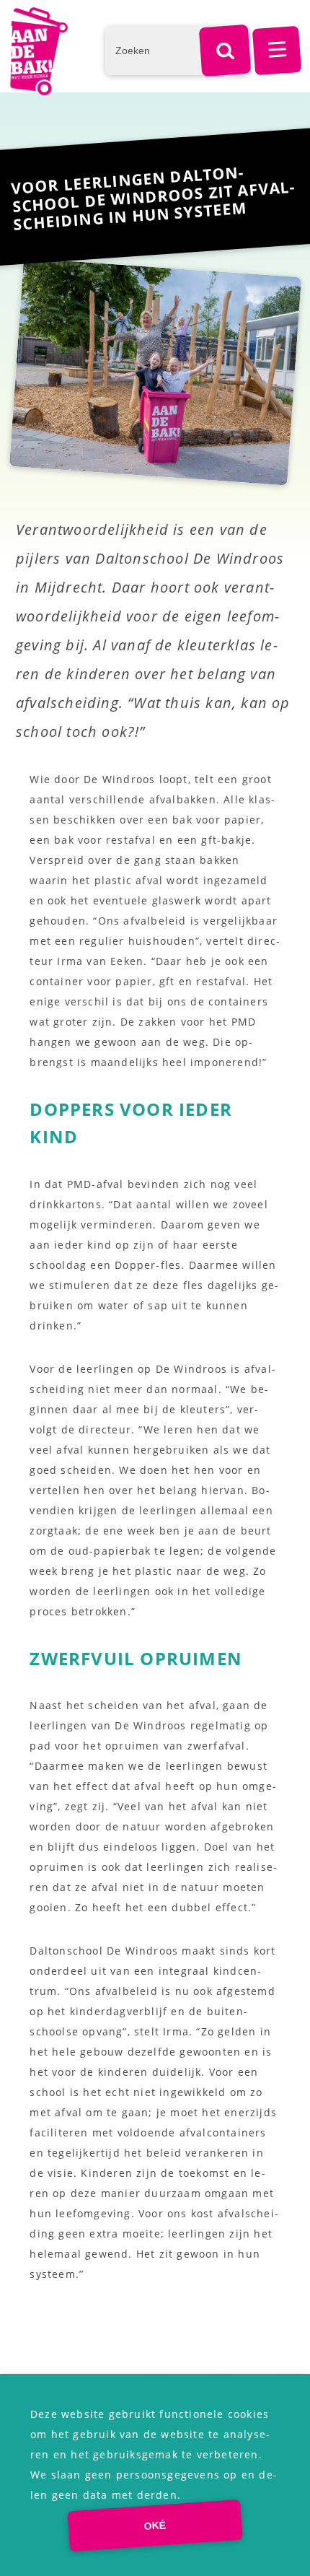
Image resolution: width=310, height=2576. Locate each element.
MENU (277, 51)
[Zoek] (225, 51)
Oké (155, 2525)
